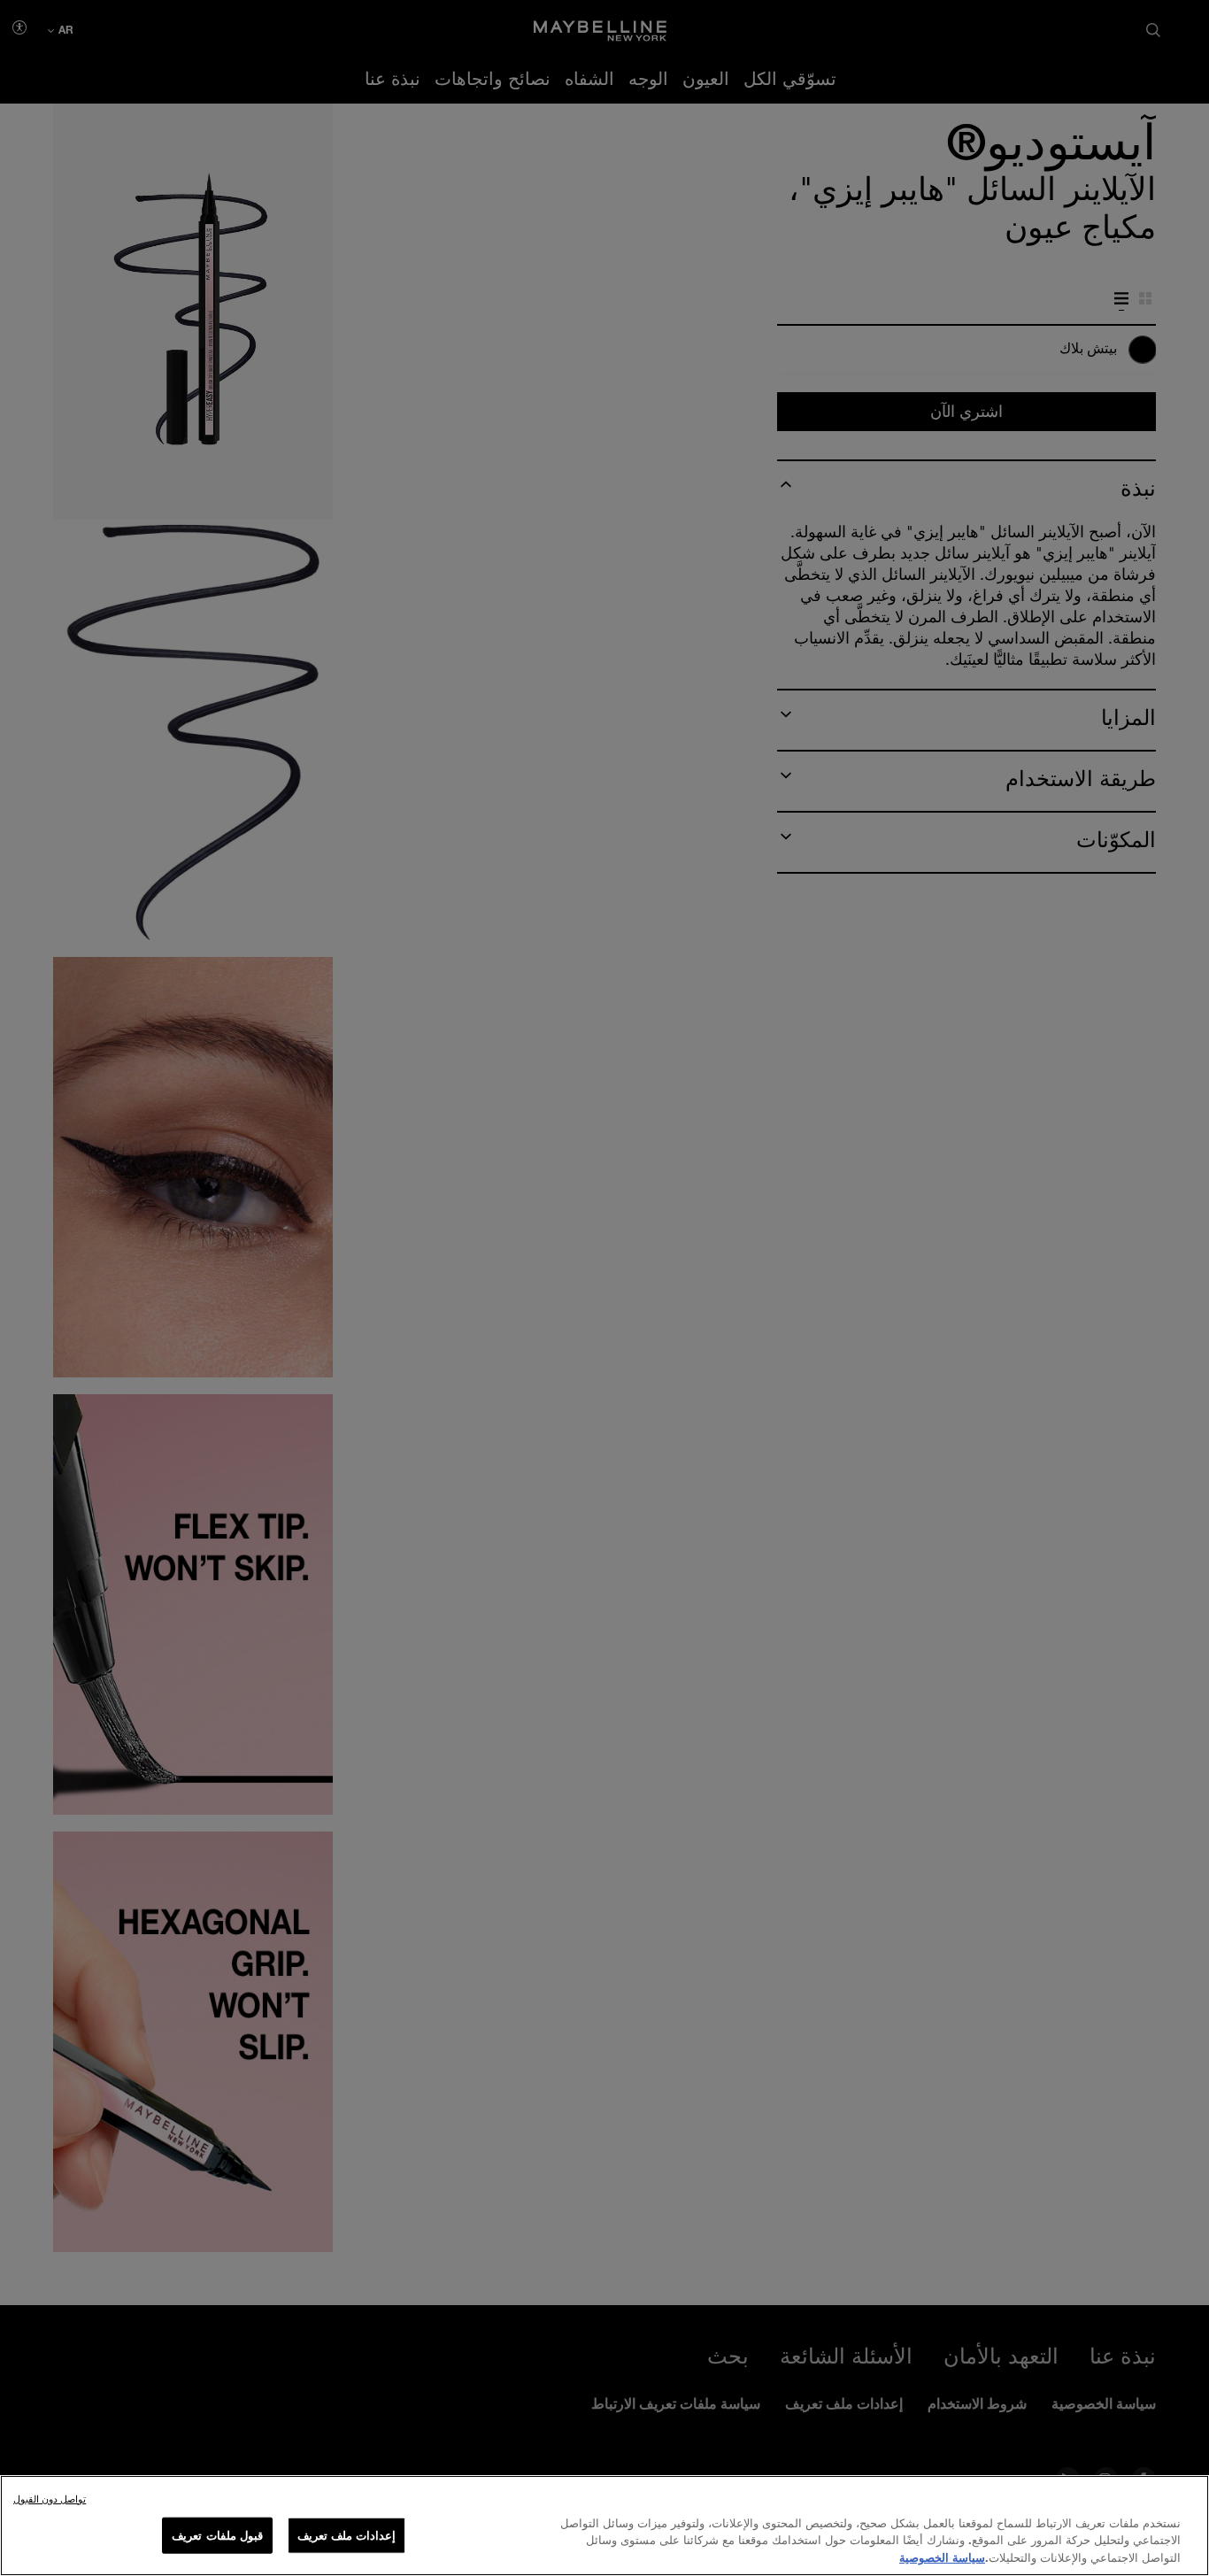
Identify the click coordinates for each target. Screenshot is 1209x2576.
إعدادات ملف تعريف (347, 2534)
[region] (604, 2526)
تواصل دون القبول (50, 2499)
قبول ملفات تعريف (217, 2534)
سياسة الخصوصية (942, 2557)
